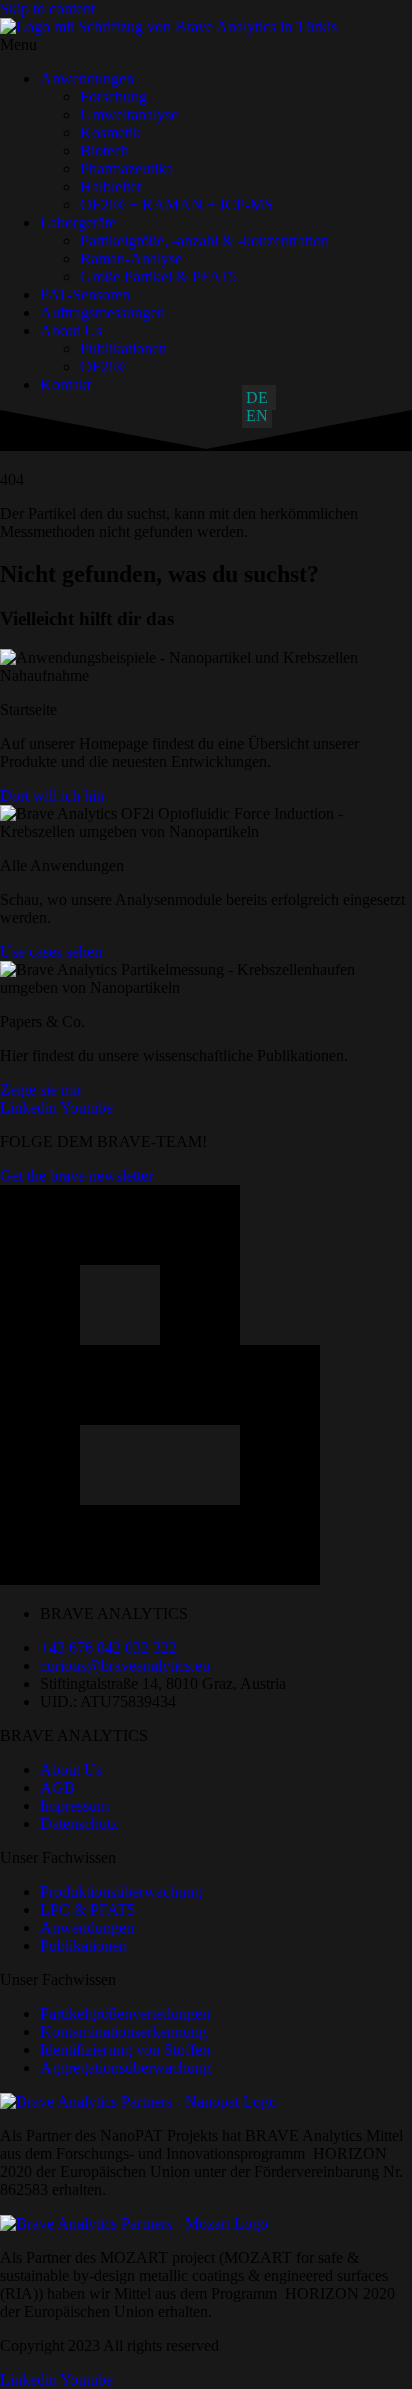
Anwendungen (87, 78)
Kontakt (65, 384)
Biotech (104, 150)
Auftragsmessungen (102, 312)
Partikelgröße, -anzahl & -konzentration (204, 240)
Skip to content (47, 8)
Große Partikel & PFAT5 (158, 276)
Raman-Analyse (131, 258)
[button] (206, 45)
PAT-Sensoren (85, 294)
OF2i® (102, 366)
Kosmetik (110, 132)
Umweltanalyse (129, 114)
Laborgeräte (78, 222)
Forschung (113, 96)
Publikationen (123, 348)
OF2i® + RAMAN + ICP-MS (176, 204)
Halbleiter (111, 186)
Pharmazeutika (126, 168)
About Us (71, 330)
